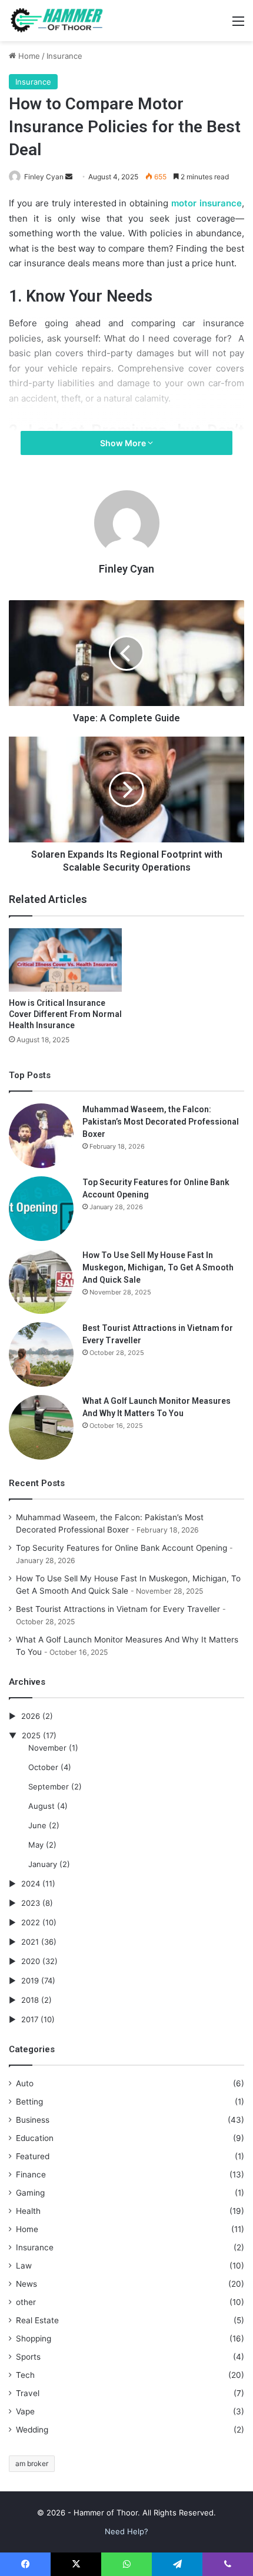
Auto (25, 2083)
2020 (31, 1961)
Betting (29, 2102)
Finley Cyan (44, 177)
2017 (30, 2019)
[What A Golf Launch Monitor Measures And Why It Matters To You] (41, 1427)
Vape (25, 2411)
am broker (32, 2463)
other (26, 2302)
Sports (28, 2357)
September (49, 1787)
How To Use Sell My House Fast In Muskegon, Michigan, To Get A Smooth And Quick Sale (158, 1267)
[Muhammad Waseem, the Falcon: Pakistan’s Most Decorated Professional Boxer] (41, 1136)
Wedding (32, 2430)
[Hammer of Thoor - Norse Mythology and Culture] (56, 21)
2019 (30, 1980)
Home (28, 56)
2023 (31, 1903)
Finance (31, 2174)
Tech (25, 2375)
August (41, 1806)
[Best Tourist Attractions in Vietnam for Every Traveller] (41, 1354)
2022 (31, 1922)
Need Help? (126, 2531)
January (43, 1864)
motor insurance (207, 203)
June (37, 1825)
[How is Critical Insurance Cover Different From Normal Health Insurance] (65, 960)
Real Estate (37, 2320)
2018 (30, 2000)
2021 (30, 1942)
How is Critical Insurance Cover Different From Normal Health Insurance (65, 1014)
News (26, 2284)
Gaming (30, 2193)
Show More (124, 443)
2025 (31, 1735)
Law (24, 2266)
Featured (33, 2156)
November (47, 1748)
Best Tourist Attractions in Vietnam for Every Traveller (118, 1609)
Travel (28, 2393)
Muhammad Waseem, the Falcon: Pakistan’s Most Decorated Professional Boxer (161, 1122)
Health (28, 2211)
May (36, 1845)
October (43, 1767)
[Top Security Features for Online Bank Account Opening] (41, 1209)
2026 (31, 1716)
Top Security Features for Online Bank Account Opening (121, 1548)
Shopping (34, 2339)
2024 (31, 1884)
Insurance (64, 56)
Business (33, 2120)
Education (35, 2138)
